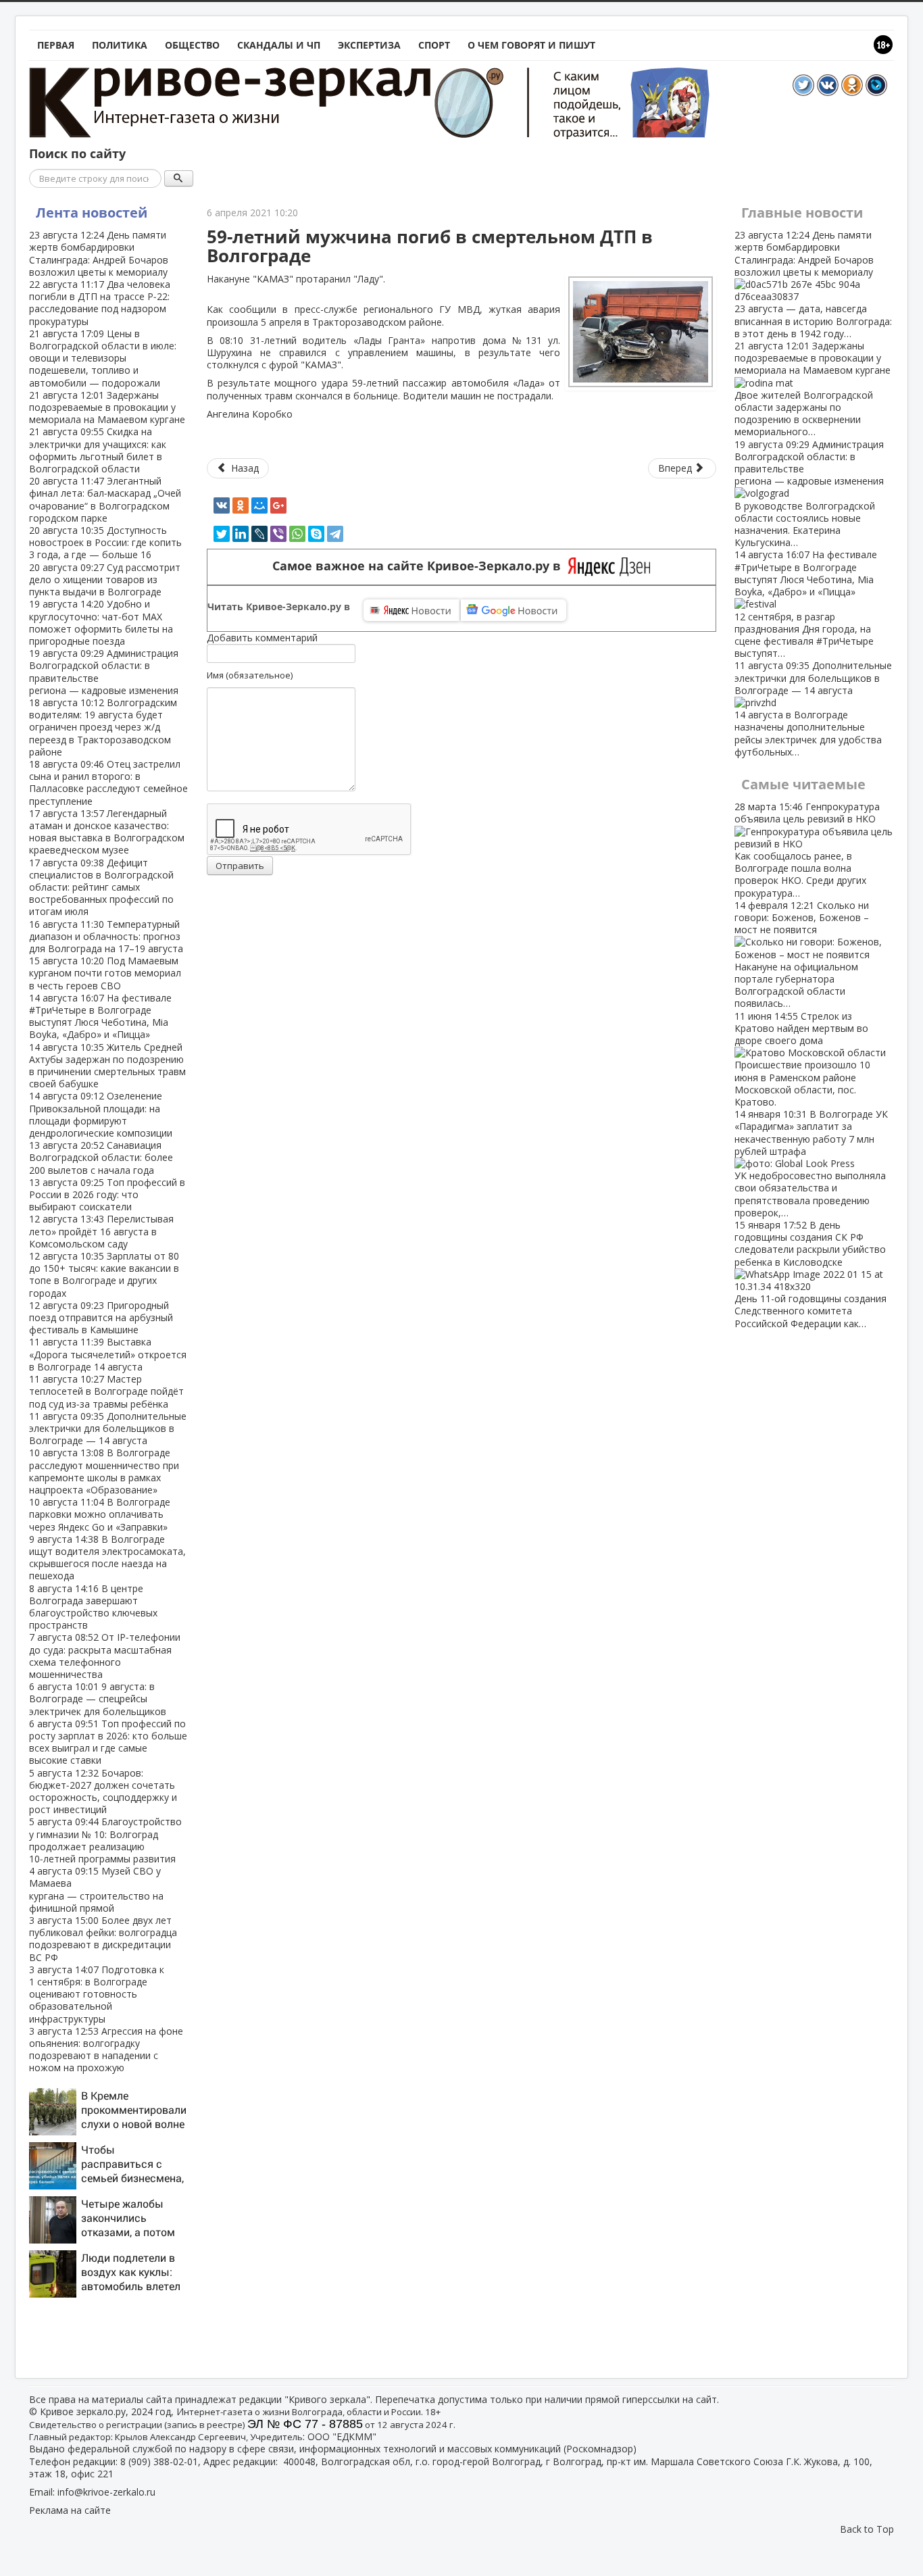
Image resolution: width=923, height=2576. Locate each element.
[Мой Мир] (259, 505)
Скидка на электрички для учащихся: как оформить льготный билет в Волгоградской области (98, 450)
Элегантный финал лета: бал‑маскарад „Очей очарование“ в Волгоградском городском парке (105, 499)
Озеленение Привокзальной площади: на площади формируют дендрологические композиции (101, 1114)
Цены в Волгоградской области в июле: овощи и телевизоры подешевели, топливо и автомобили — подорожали (103, 358)
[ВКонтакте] (222, 505)
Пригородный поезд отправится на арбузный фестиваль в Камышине (101, 1317)
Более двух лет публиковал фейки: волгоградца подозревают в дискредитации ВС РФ (103, 1939)
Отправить (240, 866)
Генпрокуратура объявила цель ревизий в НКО (807, 849)
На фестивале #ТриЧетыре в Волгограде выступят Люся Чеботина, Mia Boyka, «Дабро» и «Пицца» (100, 1016)
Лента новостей (92, 213)
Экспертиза (369, 45)
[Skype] (316, 534)
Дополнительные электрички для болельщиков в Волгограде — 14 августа (108, 1428)
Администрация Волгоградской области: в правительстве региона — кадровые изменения (104, 672)
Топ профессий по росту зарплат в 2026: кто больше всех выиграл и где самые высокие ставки (108, 1742)
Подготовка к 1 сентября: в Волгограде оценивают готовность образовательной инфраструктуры (97, 1994)
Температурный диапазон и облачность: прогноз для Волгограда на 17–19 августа (106, 936)
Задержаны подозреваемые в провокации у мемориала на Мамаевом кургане (107, 407)
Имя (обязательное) (250, 675)
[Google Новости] (514, 610)
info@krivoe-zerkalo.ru (106, 2492)
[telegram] (335, 534)
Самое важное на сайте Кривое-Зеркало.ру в (420, 566)
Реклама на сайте (70, 2510)
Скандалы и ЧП (279, 45)
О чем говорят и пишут (531, 45)
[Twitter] (222, 534)
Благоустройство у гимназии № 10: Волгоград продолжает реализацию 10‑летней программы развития (105, 1840)
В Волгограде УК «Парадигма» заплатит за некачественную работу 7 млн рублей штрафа (811, 1163)
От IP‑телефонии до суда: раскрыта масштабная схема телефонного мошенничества (105, 1656)
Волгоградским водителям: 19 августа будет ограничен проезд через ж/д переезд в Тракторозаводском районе (103, 727)
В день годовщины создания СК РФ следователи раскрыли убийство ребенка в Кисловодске (810, 1274)
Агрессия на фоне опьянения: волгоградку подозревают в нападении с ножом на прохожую (106, 2050)
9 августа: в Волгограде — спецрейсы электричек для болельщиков (98, 1699)
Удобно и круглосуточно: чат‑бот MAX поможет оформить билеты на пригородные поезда (101, 622)
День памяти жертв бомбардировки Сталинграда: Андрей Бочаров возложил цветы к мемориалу (99, 253)
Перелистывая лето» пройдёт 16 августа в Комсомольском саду (101, 1231)
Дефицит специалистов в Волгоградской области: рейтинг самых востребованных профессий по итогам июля (101, 887)
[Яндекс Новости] (411, 610)
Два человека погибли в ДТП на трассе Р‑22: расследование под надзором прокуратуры (100, 303)
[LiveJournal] (259, 534)
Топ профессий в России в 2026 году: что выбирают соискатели (107, 1194)
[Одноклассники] (241, 505)
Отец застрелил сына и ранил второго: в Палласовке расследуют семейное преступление (108, 783)
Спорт (434, 45)
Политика (120, 45)
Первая (56, 45)
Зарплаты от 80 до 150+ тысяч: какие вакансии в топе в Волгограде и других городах (104, 1274)
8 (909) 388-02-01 (159, 2461)
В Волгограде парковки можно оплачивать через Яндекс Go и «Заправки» (100, 1514)
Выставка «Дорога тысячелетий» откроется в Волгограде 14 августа (108, 1354)
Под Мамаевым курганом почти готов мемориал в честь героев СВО (105, 973)
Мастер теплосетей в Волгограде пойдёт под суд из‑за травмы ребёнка (106, 1391)
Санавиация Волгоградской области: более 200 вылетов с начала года (101, 1157)
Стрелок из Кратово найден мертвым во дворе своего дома (802, 1059)
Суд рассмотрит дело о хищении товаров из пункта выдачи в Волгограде (105, 579)
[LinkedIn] (241, 534)
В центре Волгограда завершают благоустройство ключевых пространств (93, 1607)
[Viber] (278, 534)
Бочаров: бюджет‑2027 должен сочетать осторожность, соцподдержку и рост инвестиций (103, 1791)
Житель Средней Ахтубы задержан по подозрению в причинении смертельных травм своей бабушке (107, 1066)
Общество (192, 45)
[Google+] (278, 505)
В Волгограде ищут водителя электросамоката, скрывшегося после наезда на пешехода (107, 1558)
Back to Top (867, 2529)
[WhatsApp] (297, 534)
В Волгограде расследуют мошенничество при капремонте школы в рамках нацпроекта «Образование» (104, 1471)
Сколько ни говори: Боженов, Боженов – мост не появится (802, 955)
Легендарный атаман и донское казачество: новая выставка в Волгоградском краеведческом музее (107, 832)
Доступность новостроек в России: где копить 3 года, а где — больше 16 (105, 542)
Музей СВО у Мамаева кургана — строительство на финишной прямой (96, 1889)
